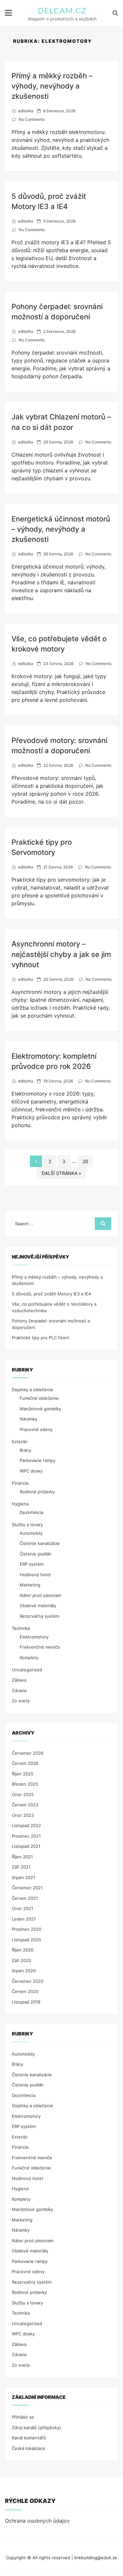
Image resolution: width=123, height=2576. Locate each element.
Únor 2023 (23, 1815)
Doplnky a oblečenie (32, 1390)
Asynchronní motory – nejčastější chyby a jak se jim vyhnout (61, 954)
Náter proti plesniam (41, 1595)
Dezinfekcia (31, 1512)
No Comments (32, 119)
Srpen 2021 (23, 1877)
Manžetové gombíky (40, 1409)
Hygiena (20, 1504)
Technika (21, 1628)
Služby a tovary (27, 1525)
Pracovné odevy (36, 1429)
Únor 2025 (23, 1794)
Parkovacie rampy (38, 1460)
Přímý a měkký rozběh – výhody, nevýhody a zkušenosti (52, 86)
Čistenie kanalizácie (40, 1543)
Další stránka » (61, 1173)
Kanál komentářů (29, 2438)
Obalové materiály (38, 1606)
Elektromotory (34, 1637)
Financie (20, 1483)
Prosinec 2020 (27, 1929)
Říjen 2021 (22, 1857)
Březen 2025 (25, 1784)
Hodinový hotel (35, 1575)
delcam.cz (62, 11)
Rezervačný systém (40, 1616)
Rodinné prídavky (37, 1492)
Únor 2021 (22, 1908)
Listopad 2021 (26, 1846)
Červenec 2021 (27, 1888)
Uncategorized (27, 1670)
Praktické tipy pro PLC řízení (41, 1338)
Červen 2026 (25, 1763)
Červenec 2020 (28, 1981)
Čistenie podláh (36, 1554)
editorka (26, 111)
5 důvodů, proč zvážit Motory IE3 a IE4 (51, 1294)
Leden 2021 (24, 1919)
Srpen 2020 (24, 1971)
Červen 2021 (25, 1898)
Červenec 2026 (28, 1753)
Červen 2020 (25, 1991)
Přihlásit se (23, 2417)
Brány (25, 1450)
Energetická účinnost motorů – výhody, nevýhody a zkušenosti (61, 529)
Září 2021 (21, 1867)
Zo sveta (21, 1701)
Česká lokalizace (29, 2448)
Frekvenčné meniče (40, 1647)
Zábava (19, 1680)
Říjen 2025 (23, 1774)
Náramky (29, 1419)
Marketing (30, 1585)
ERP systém (32, 1564)
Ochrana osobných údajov (37, 2521)
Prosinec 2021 (26, 1836)
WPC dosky (31, 1471)
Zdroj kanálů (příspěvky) (36, 2428)
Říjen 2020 (23, 1950)
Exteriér (20, 1442)
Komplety (29, 1658)
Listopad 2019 (26, 2002)
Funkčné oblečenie (39, 1398)
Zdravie (19, 1690)
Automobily (31, 1533)
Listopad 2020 (26, 1940)
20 (85, 1161)
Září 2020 (21, 1960)
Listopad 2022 (26, 1825)
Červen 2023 (25, 1805)
